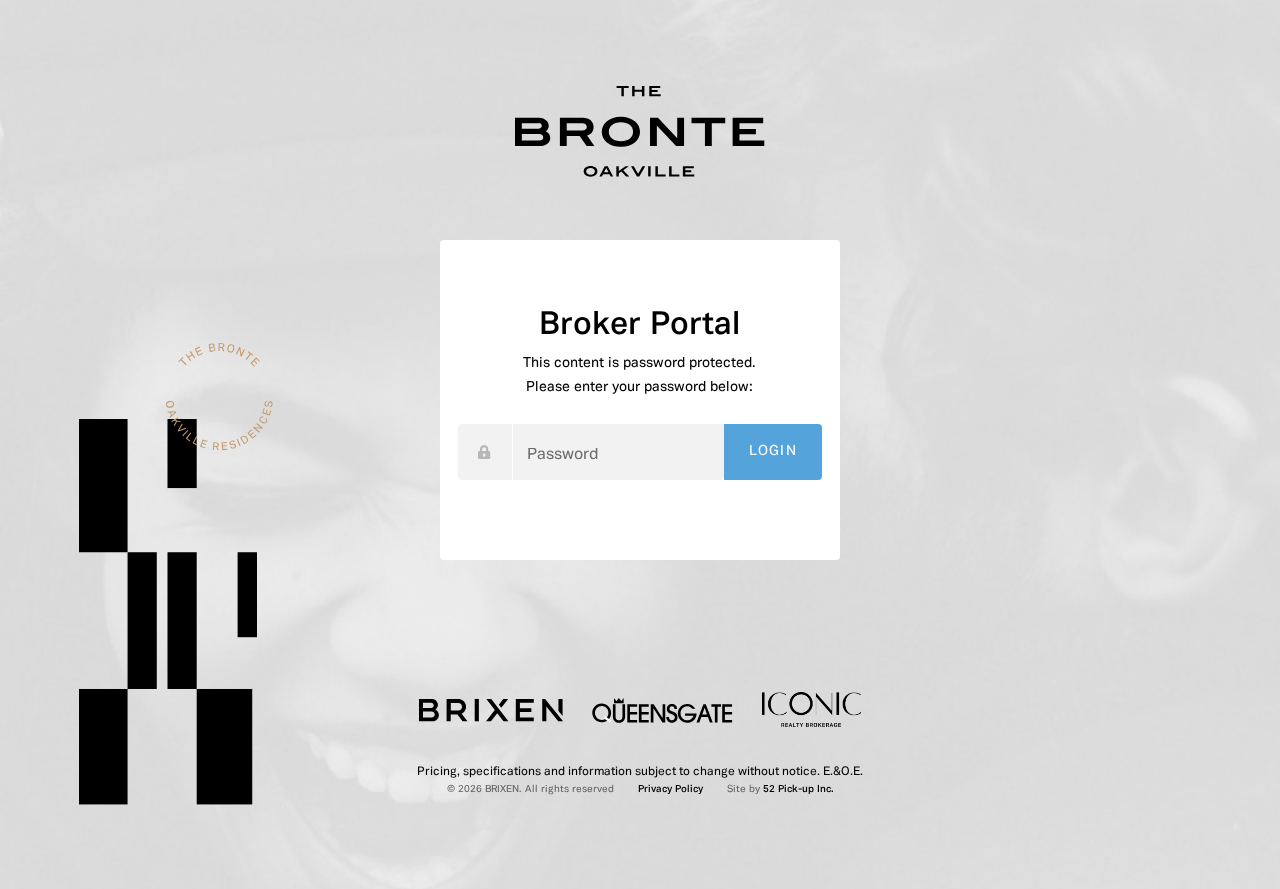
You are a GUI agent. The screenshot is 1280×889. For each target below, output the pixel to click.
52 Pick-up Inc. (798, 789)
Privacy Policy (670, 789)
